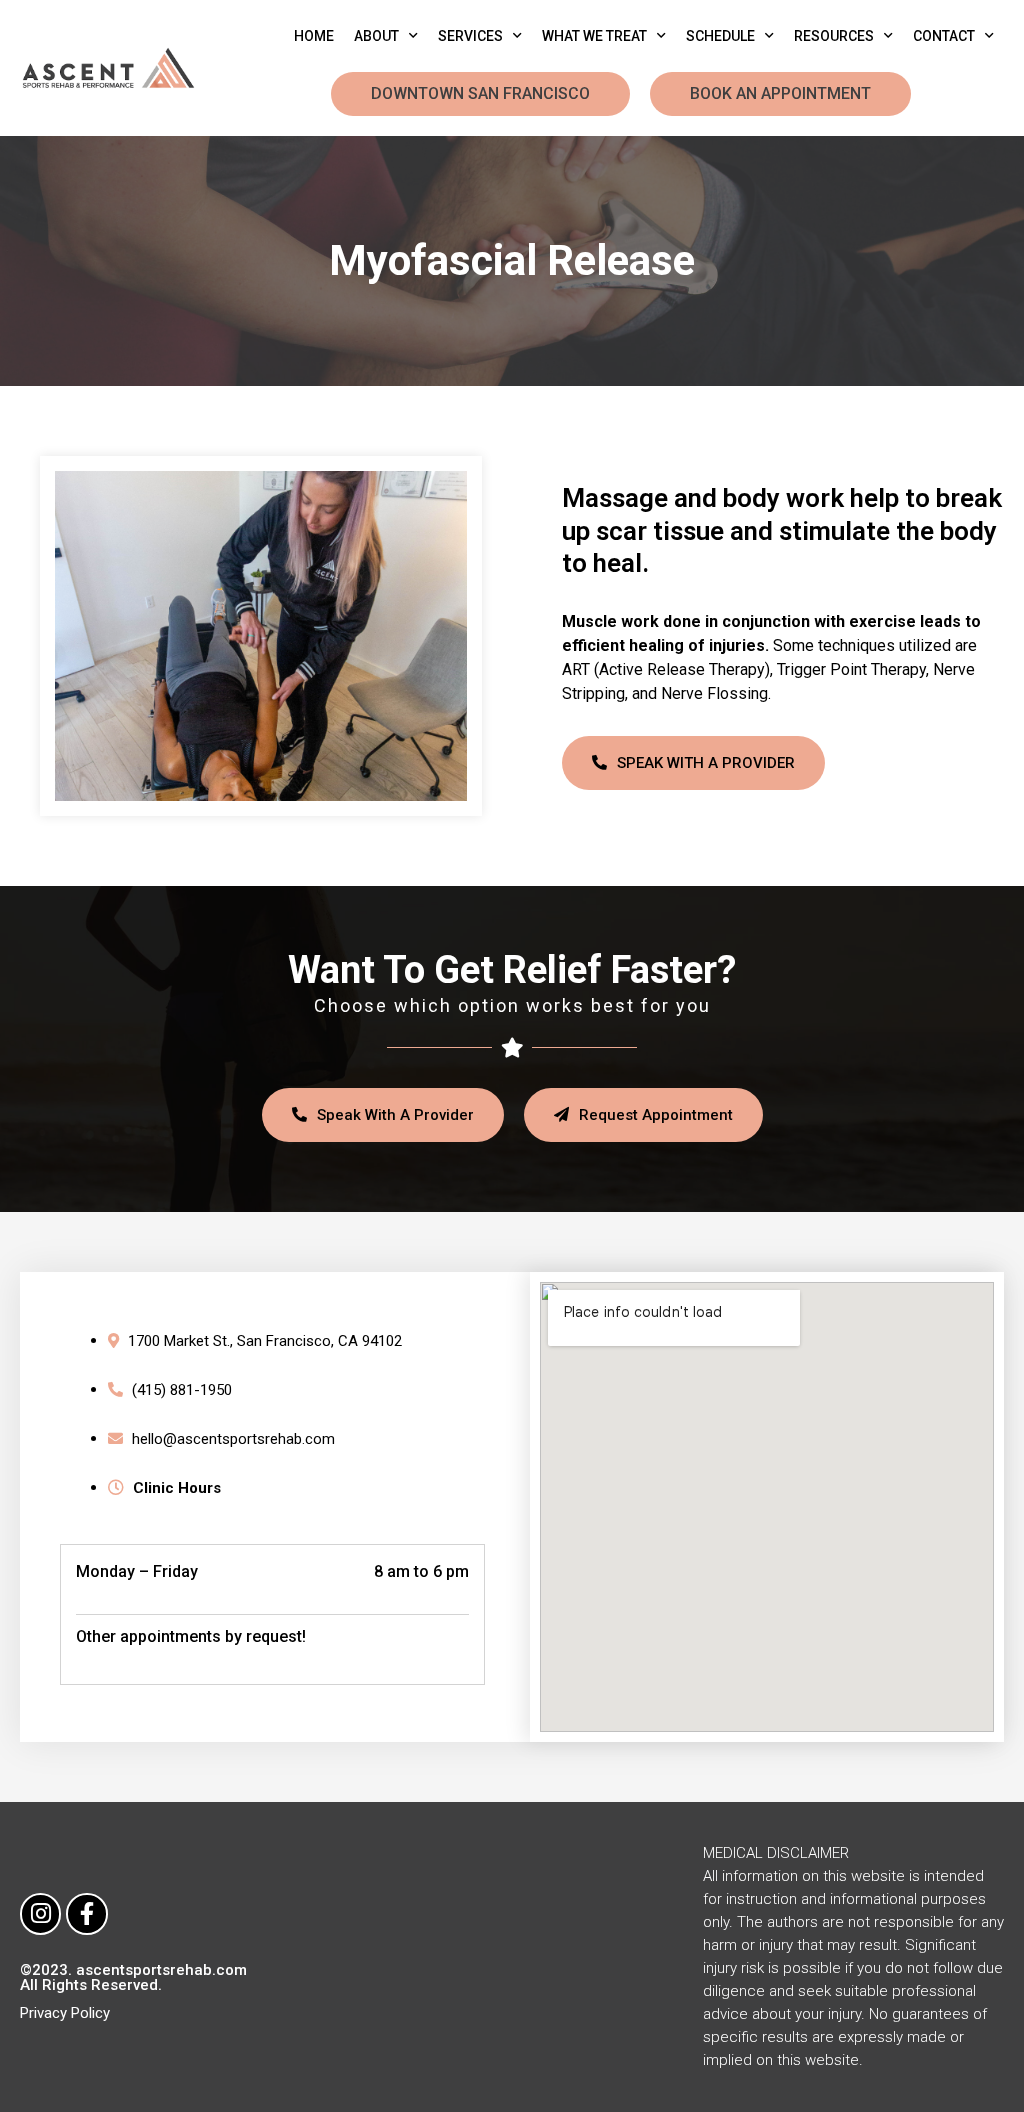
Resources (834, 36)
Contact (944, 36)
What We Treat (594, 36)
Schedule (720, 36)
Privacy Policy (65, 2013)
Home (314, 36)
